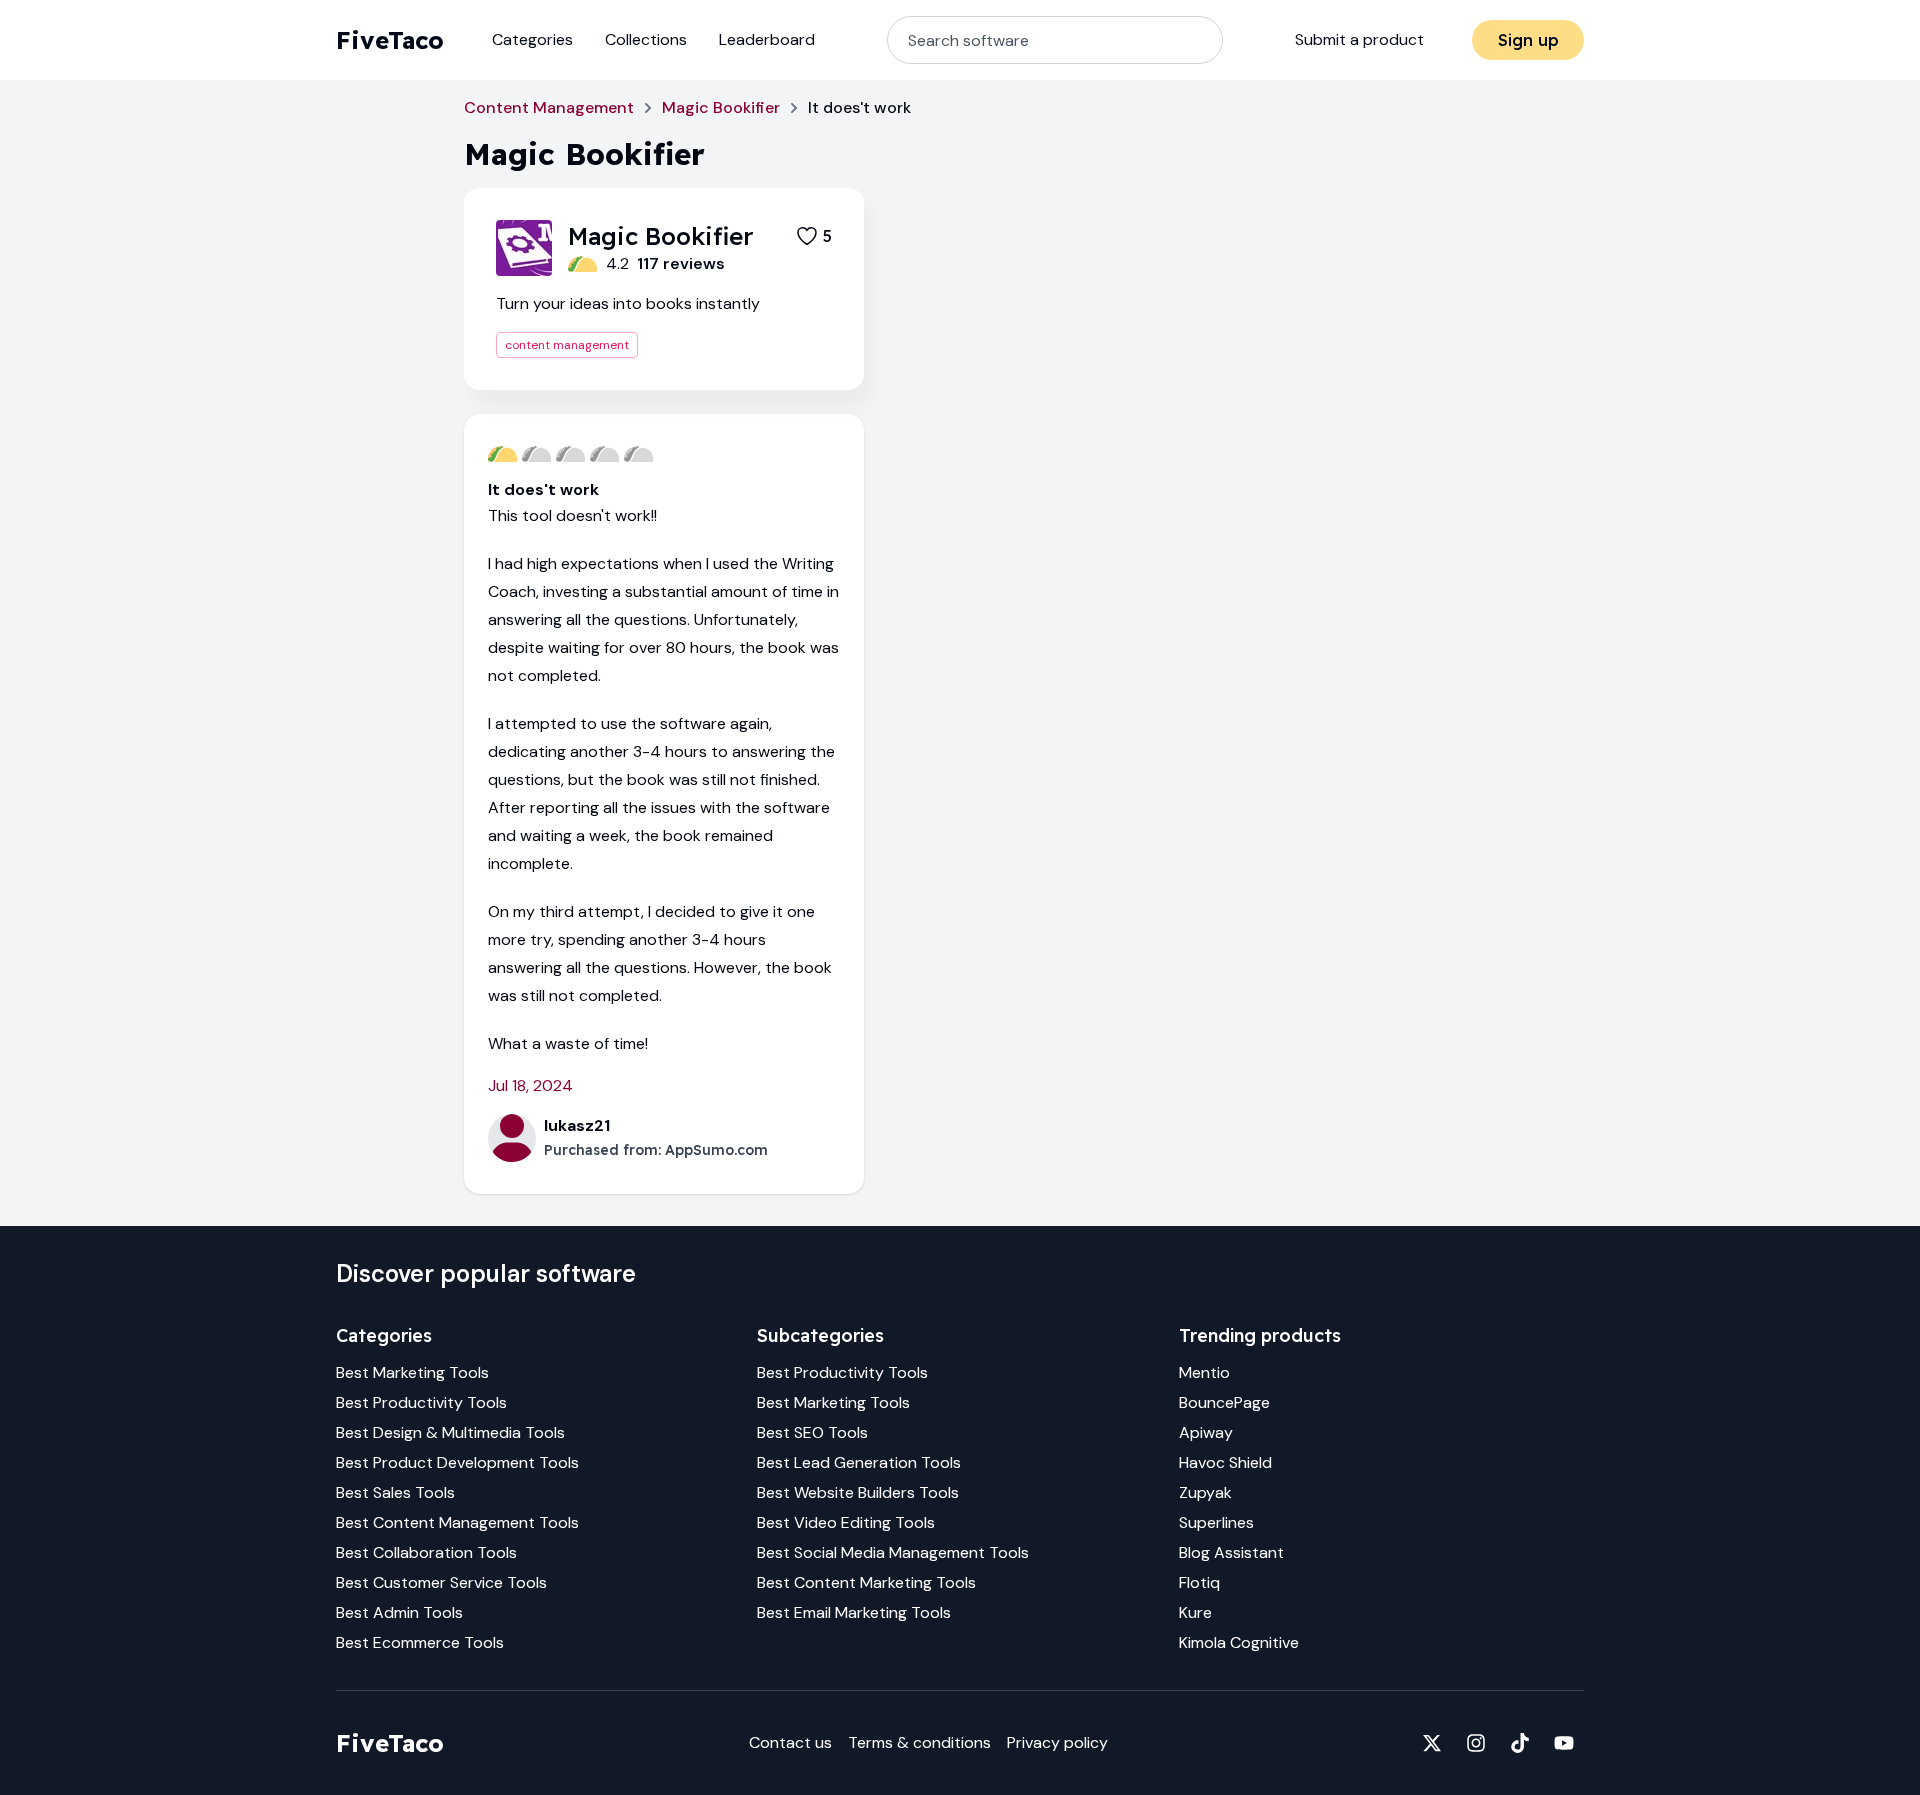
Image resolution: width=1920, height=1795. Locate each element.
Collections (646, 39)
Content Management (549, 107)
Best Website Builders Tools (858, 1492)
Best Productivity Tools (421, 1402)
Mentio (1204, 1372)
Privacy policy (1057, 1742)
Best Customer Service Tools (441, 1582)
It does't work (543, 489)
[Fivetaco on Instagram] (1476, 1743)
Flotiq (1199, 1582)
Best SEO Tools (812, 1432)
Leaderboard (767, 39)
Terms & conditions (919, 1742)
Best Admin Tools (399, 1612)
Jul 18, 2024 (530, 1085)
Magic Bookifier (721, 107)
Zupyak (1205, 1492)
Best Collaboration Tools (426, 1552)
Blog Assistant (1231, 1552)
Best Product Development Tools (457, 1462)
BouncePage (1224, 1402)
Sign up (1528, 40)
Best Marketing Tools (412, 1372)
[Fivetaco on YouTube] (1564, 1743)
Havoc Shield (1225, 1462)
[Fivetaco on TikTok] (1520, 1743)
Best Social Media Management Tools (893, 1552)
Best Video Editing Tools (846, 1522)
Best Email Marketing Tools (854, 1612)
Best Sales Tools (395, 1492)
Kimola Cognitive (1239, 1642)
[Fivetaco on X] (1432, 1743)
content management (567, 345)
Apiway (1206, 1432)
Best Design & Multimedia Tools (450, 1432)
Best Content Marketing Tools (866, 1582)
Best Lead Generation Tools (859, 1462)
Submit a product (1359, 39)
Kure (1195, 1612)
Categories (532, 39)
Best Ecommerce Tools (420, 1642)
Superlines (1216, 1522)
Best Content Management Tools (457, 1522)
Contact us (790, 1742)
